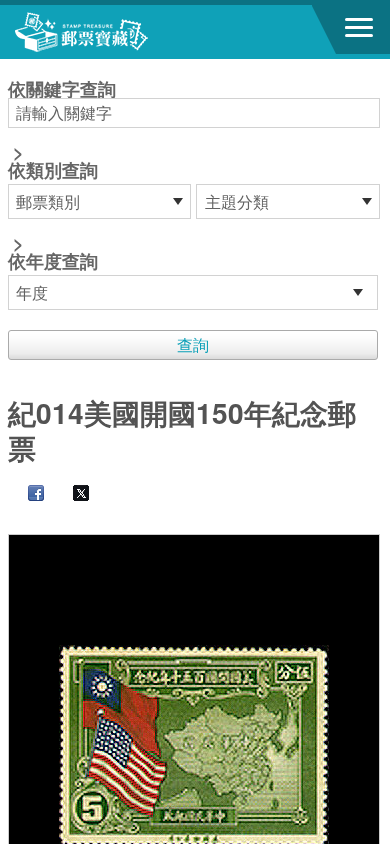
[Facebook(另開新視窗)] (26, 494)
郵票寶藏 (125, 32)
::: (14, 67)
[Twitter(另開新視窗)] (71, 494)
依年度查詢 (53, 261)
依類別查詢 (53, 170)
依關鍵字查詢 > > (62, 177)
